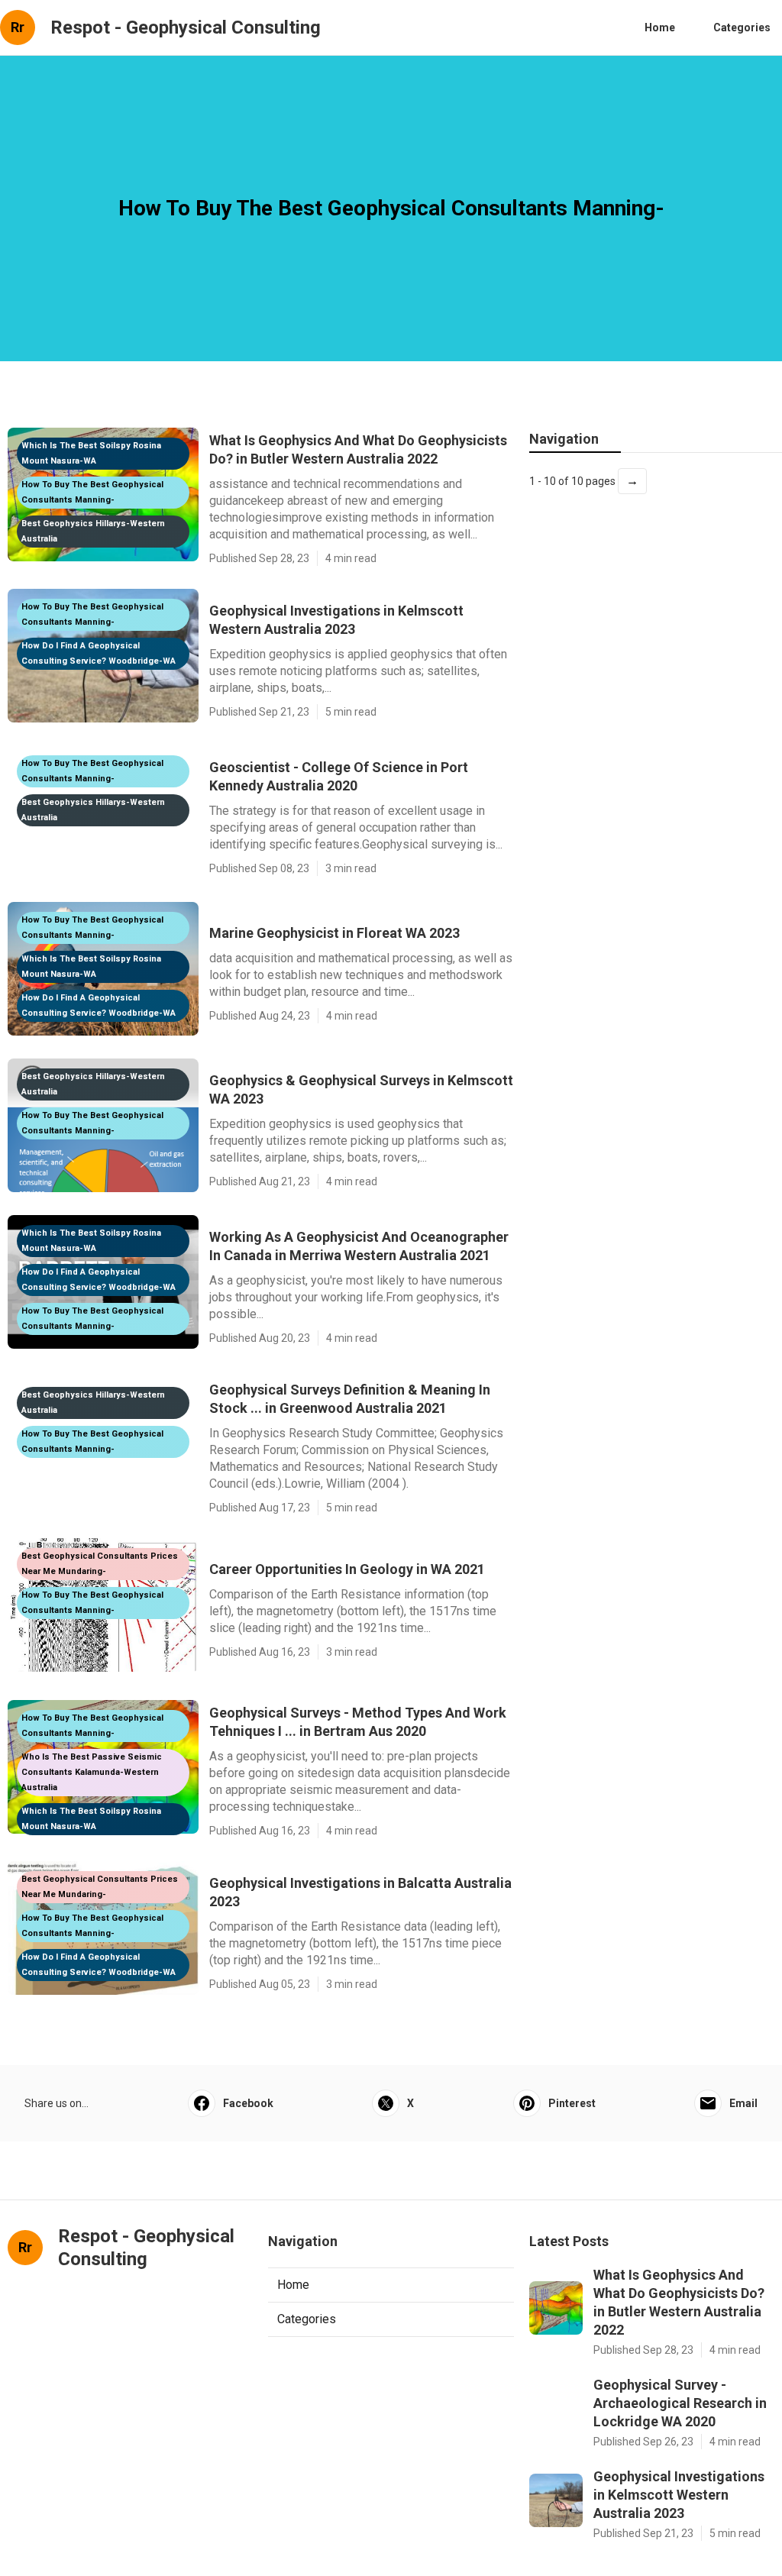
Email (743, 2103)
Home (660, 27)
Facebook (248, 2103)
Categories (742, 27)
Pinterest (572, 2103)
